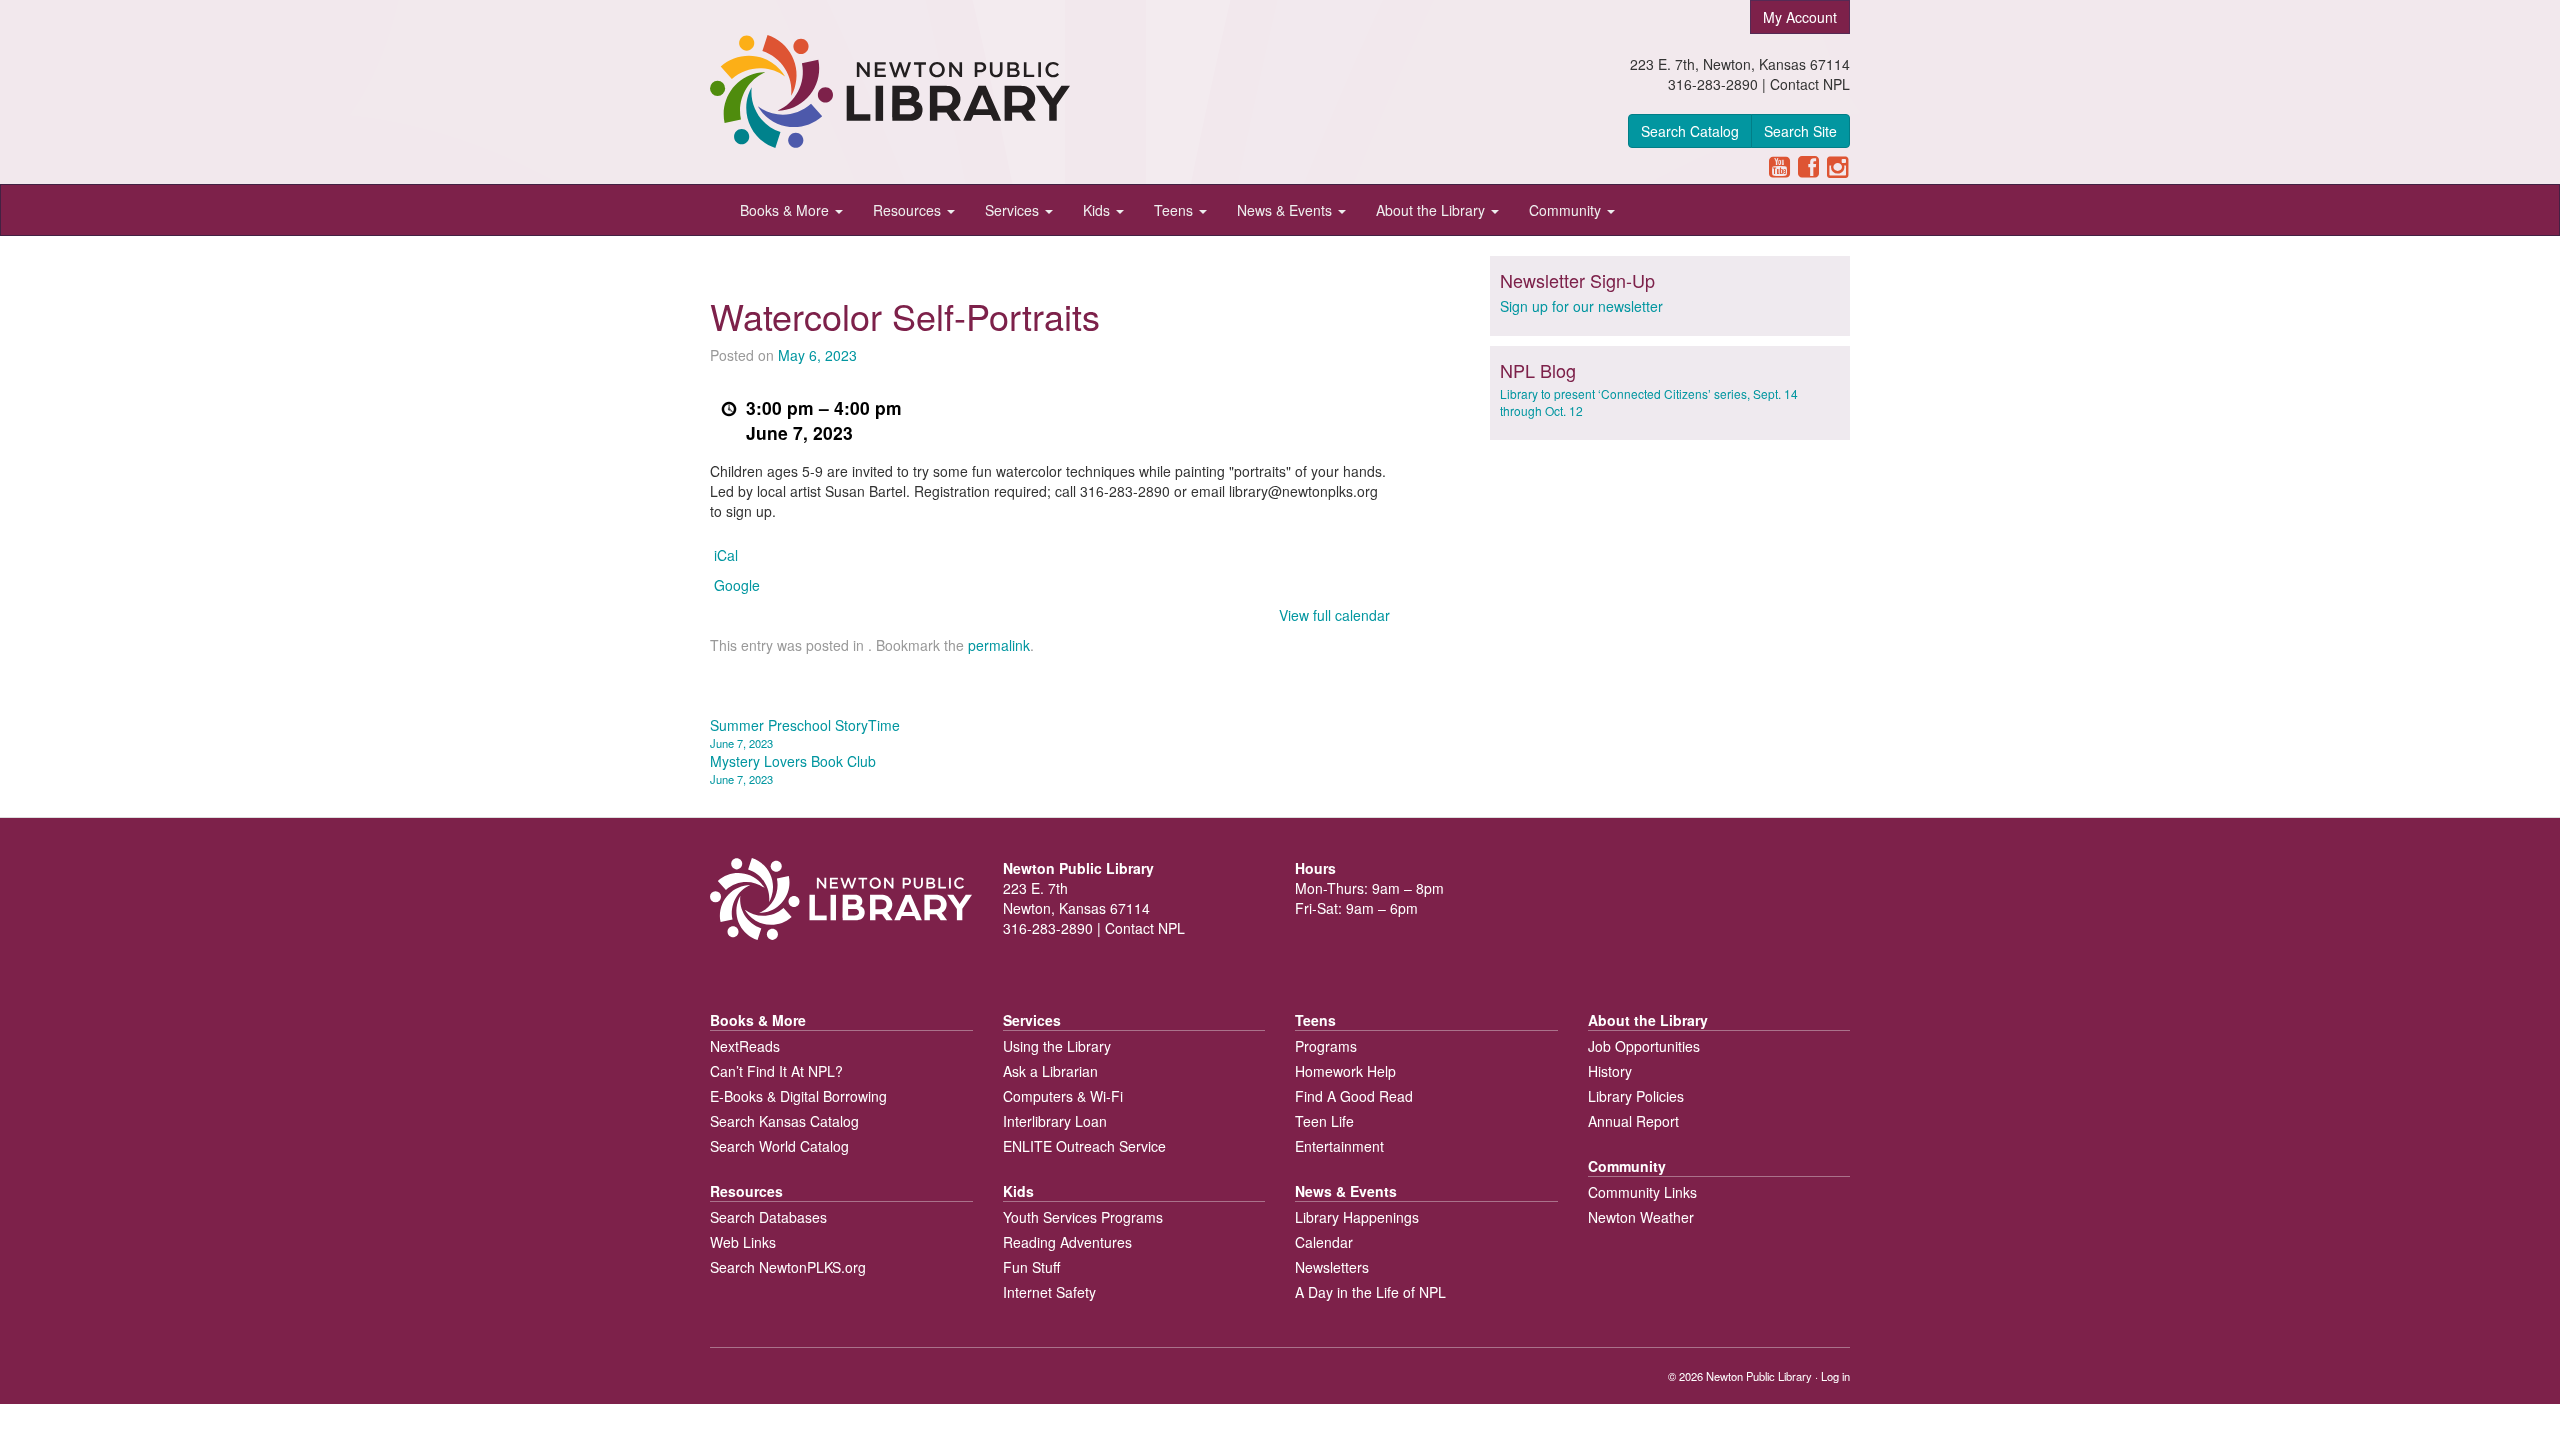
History (1610, 1071)
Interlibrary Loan (1055, 1121)
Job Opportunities (1644, 1046)
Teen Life (1324, 1121)
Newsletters (1332, 1267)
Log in (1835, 1376)
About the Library (1432, 210)
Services (1014, 210)
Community (1567, 210)
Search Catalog (1690, 131)
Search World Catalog (779, 1146)
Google (737, 585)
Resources (909, 210)
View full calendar (1334, 615)
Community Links (1642, 1192)
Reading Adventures (1067, 1242)
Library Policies (1636, 1096)
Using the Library (1057, 1046)
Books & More (786, 210)
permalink (999, 645)
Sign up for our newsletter (1581, 306)
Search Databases (768, 1217)
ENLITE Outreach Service (1084, 1146)
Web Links (743, 1242)
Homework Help (1345, 1071)
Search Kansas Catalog (784, 1121)
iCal (726, 555)
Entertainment (1339, 1146)
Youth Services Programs (1083, 1217)
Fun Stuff (1031, 1267)
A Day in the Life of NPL (1370, 1292)
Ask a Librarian (1050, 1071)
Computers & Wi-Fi (1063, 1096)
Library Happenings (1357, 1217)
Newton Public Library (1759, 1376)
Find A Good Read (1354, 1096)
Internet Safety (1049, 1292)
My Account (1800, 17)
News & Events (1286, 210)
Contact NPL (1810, 84)
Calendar (1324, 1242)
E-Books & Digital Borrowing (798, 1096)
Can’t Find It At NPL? (776, 1071)
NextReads (745, 1046)
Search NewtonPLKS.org (788, 1267)
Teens (1175, 210)
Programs (1326, 1046)
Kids (1098, 210)
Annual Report (1633, 1121)
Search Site (1800, 131)
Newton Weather (1641, 1217)
